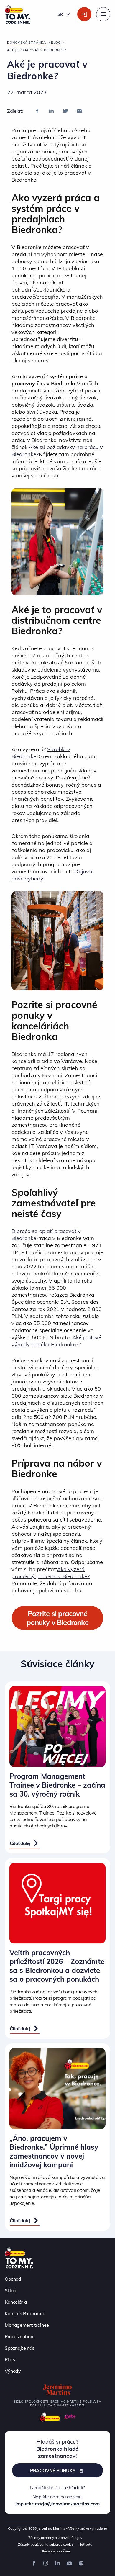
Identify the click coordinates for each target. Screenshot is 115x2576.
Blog (56, 42)
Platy (10, 2359)
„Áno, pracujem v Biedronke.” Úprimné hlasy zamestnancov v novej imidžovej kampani (54, 2151)
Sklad (11, 2290)
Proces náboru (20, 2336)
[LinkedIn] (51, 111)
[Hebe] (70, 2417)
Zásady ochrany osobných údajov (55, 2537)
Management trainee (27, 2325)
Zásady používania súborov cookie (46, 2544)
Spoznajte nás (20, 2348)
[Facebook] (37, 111)
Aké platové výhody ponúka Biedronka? (56, 1341)
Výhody (13, 2371)
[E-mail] (80, 111)
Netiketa (85, 2544)
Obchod (13, 2279)
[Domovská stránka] (19, 2257)
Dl (14, 1231)
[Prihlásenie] (84, 14)
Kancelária (16, 2302)
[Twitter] (65, 111)
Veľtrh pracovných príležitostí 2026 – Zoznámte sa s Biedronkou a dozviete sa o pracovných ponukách (57, 1966)
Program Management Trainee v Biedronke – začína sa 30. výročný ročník (57, 1785)
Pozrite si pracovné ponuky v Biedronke (57, 1618)
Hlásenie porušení (55, 2551)
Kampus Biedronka (25, 2313)
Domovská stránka (27, 42)
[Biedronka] (50, 2417)
